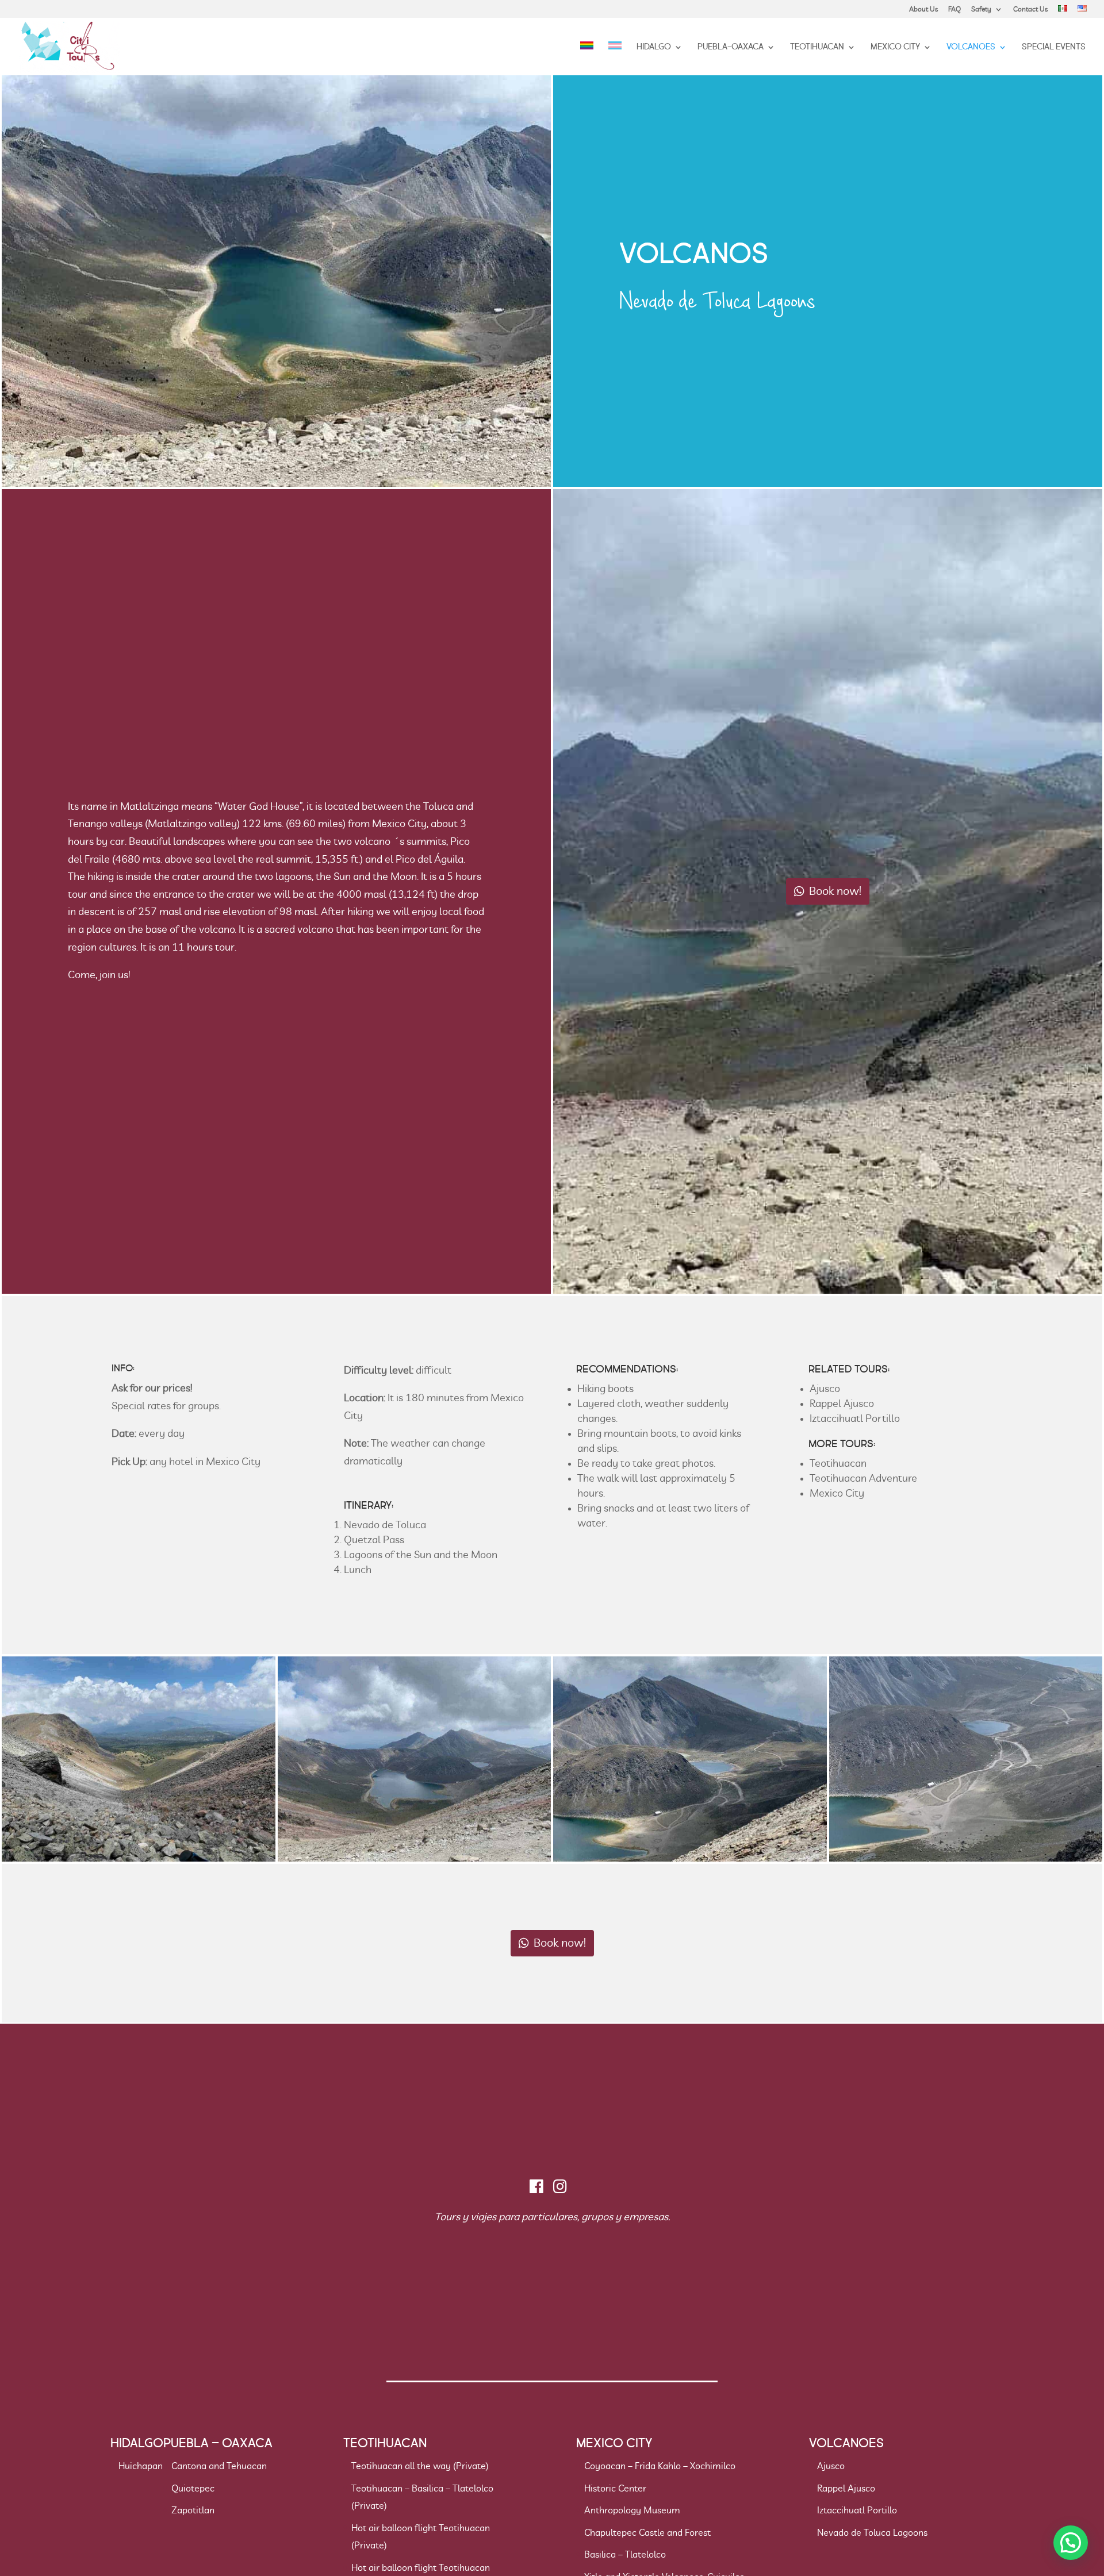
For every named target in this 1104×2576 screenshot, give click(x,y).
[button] (1071, 2543)
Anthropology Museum (632, 2510)
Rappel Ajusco (842, 1404)
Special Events (1054, 48)
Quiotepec (193, 2489)
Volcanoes (971, 48)
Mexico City (895, 48)
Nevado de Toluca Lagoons (872, 2533)
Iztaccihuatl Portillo (855, 1419)
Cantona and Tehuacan (219, 2466)
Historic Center (615, 2489)
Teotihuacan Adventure (863, 1479)
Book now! (835, 891)
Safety (981, 9)
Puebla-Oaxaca (731, 48)
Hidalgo (654, 48)
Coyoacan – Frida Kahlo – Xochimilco (660, 2466)
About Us (923, 9)
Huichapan (141, 2466)
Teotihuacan (817, 48)
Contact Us (1030, 9)
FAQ (954, 9)
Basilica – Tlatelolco (625, 2555)
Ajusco (825, 1389)
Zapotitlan (193, 2510)
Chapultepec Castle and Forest (647, 2533)
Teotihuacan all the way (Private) (420, 2466)
